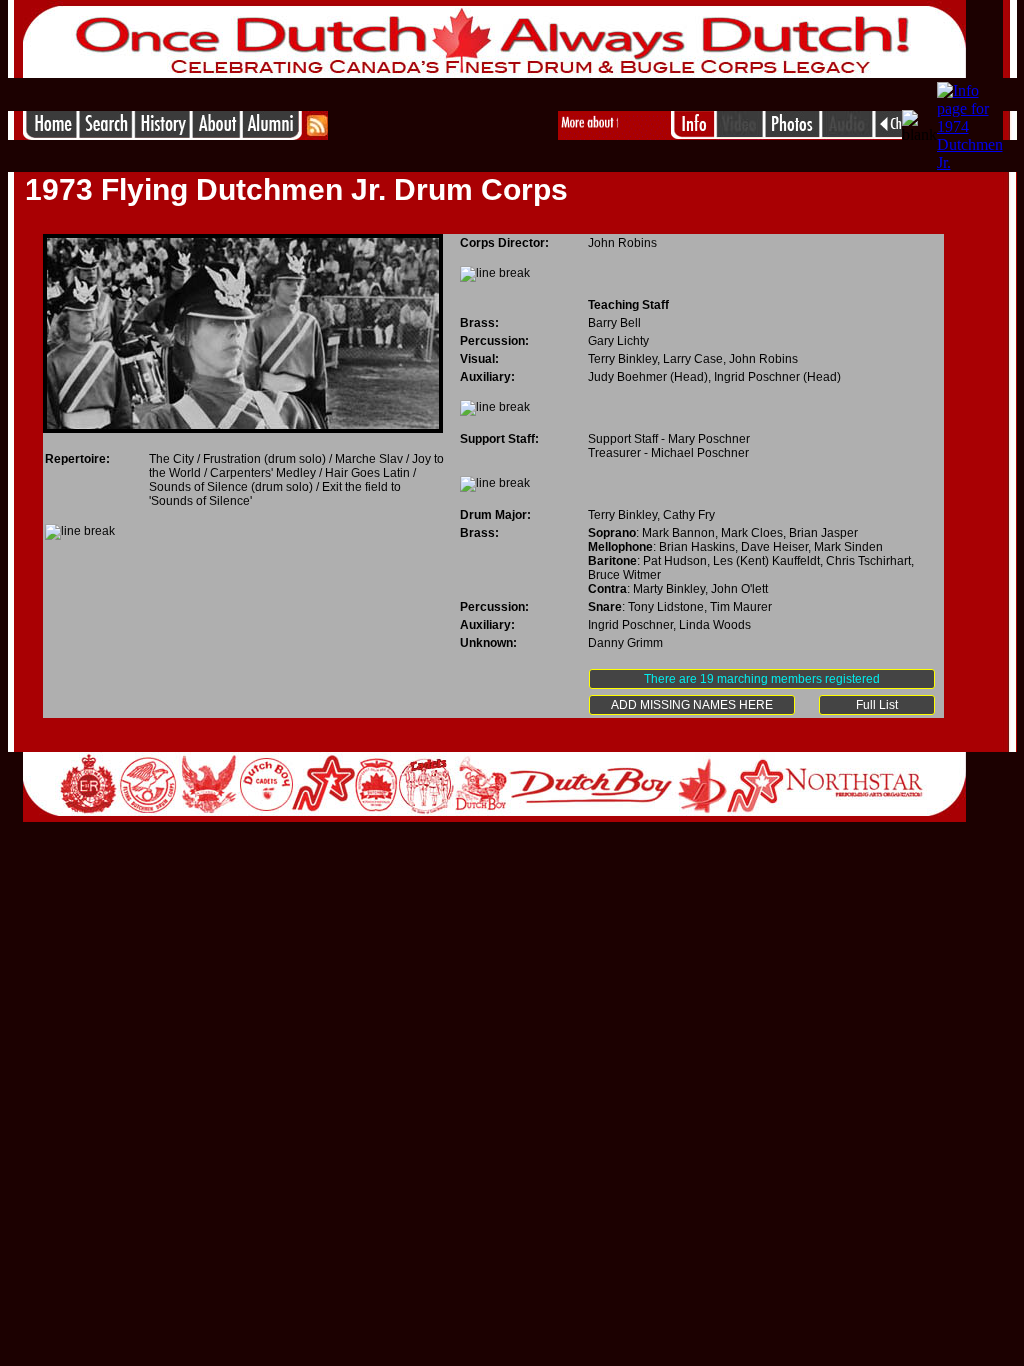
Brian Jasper (823, 533)
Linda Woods (715, 625)
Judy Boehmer (627, 377)
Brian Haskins (697, 547)
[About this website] (216, 134)
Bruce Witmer (624, 575)
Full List (877, 705)
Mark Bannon (678, 533)
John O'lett (739, 589)
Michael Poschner (700, 453)
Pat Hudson (675, 561)
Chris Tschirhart (868, 561)
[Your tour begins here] (105, 134)
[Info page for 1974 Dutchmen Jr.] (970, 162)
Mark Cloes (752, 533)
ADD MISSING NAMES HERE (692, 705)
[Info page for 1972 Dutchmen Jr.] (887, 134)
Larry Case (693, 359)
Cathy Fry (689, 515)
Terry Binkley (622, 359)
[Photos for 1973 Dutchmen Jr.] (792, 134)
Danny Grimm (625, 643)
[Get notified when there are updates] (316, 134)
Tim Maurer (741, 607)
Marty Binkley (669, 589)
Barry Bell (614, 323)
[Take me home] (50, 134)
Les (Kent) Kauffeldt (766, 561)
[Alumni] (273, 134)
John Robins (622, 243)
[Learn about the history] (162, 134)
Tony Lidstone (666, 607)
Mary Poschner (709, 439)
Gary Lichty (618, 341)
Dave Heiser (774, 547)
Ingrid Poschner (757, 377)
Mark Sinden (848, 547)
